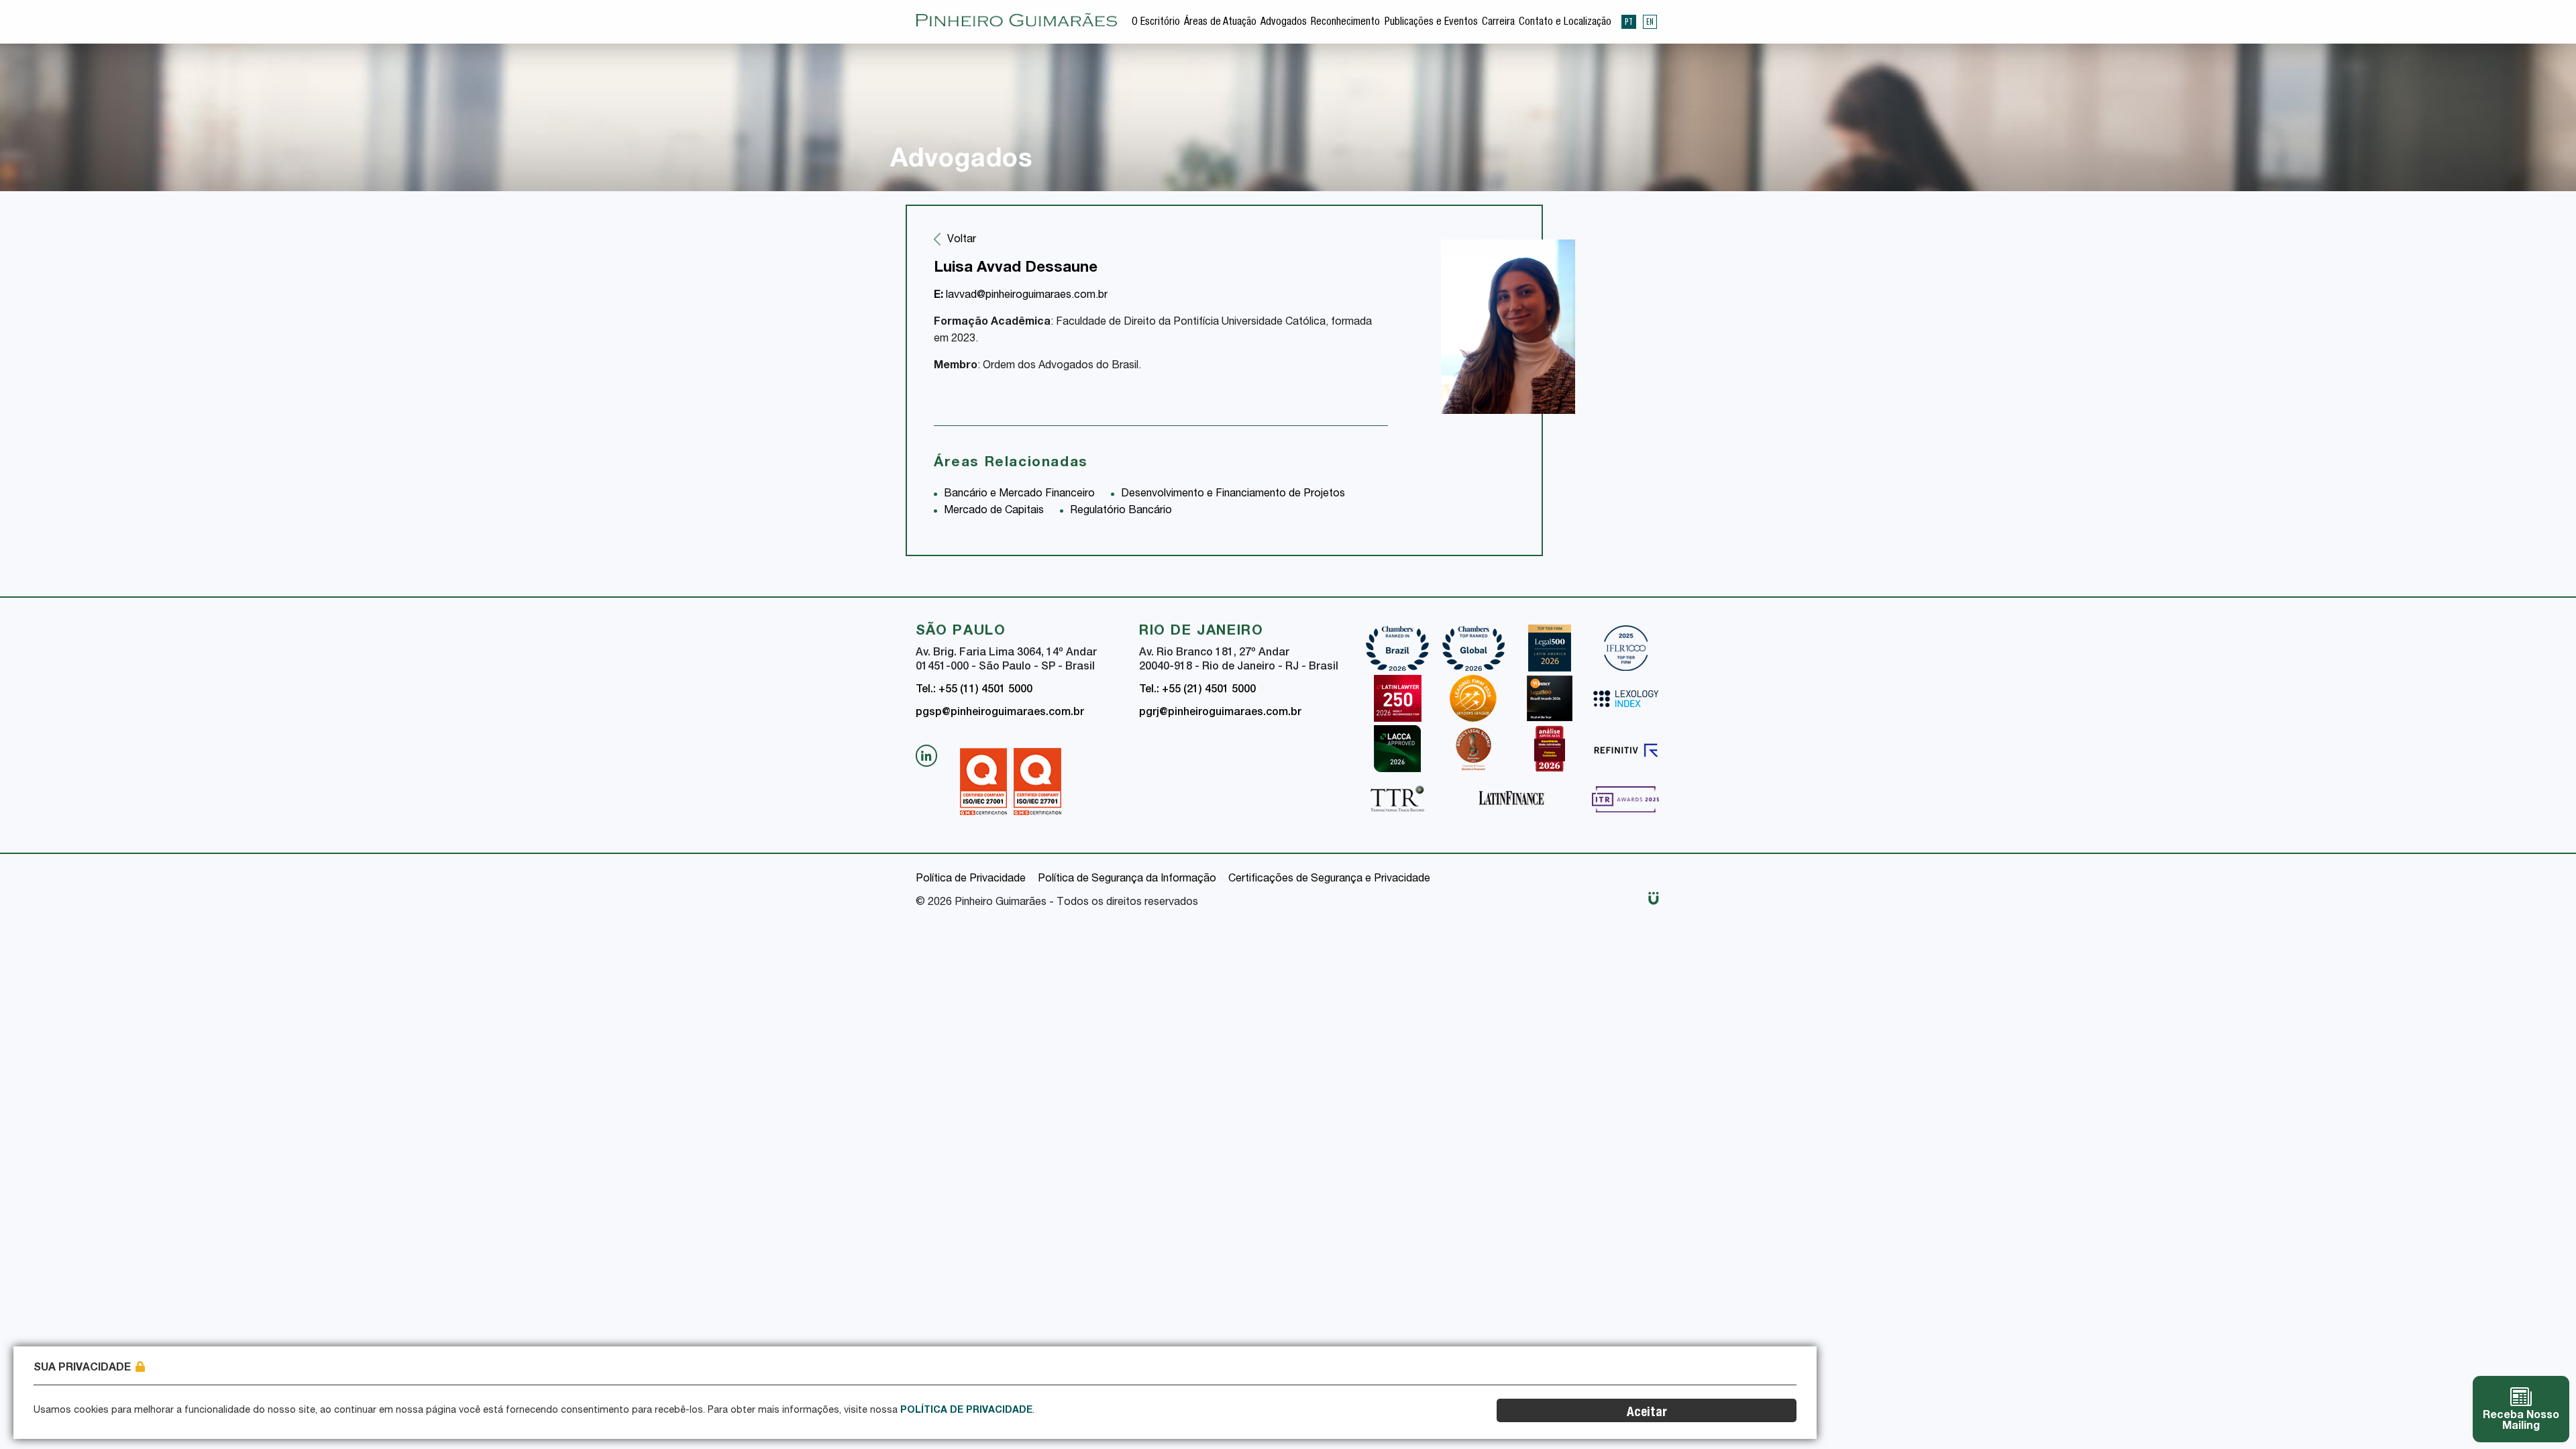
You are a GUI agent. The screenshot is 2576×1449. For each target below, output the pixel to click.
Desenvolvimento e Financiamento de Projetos (1233, 494)
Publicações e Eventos (1431, 23)
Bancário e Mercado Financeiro (1019, 494)
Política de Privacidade (971, 879)
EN (1650, 21)
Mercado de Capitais (994, 511)
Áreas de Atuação (1220, 23)
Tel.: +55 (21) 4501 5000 (1197, 690)
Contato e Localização (1565, 23)
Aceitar (1647, 1413)
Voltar (962, 240)
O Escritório (1156, 23)
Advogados (1284, 23)
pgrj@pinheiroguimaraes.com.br (1220, 713)
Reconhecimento (1345, 23)
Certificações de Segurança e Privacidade (1329, 879)
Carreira (1498, 23)
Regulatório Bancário (1121, 511)
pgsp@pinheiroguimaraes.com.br (1000, 713)
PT (1629, 21)
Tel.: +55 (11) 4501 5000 (974, 690)
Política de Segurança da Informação (1127, 879)
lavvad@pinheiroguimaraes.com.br (1021, 296)
